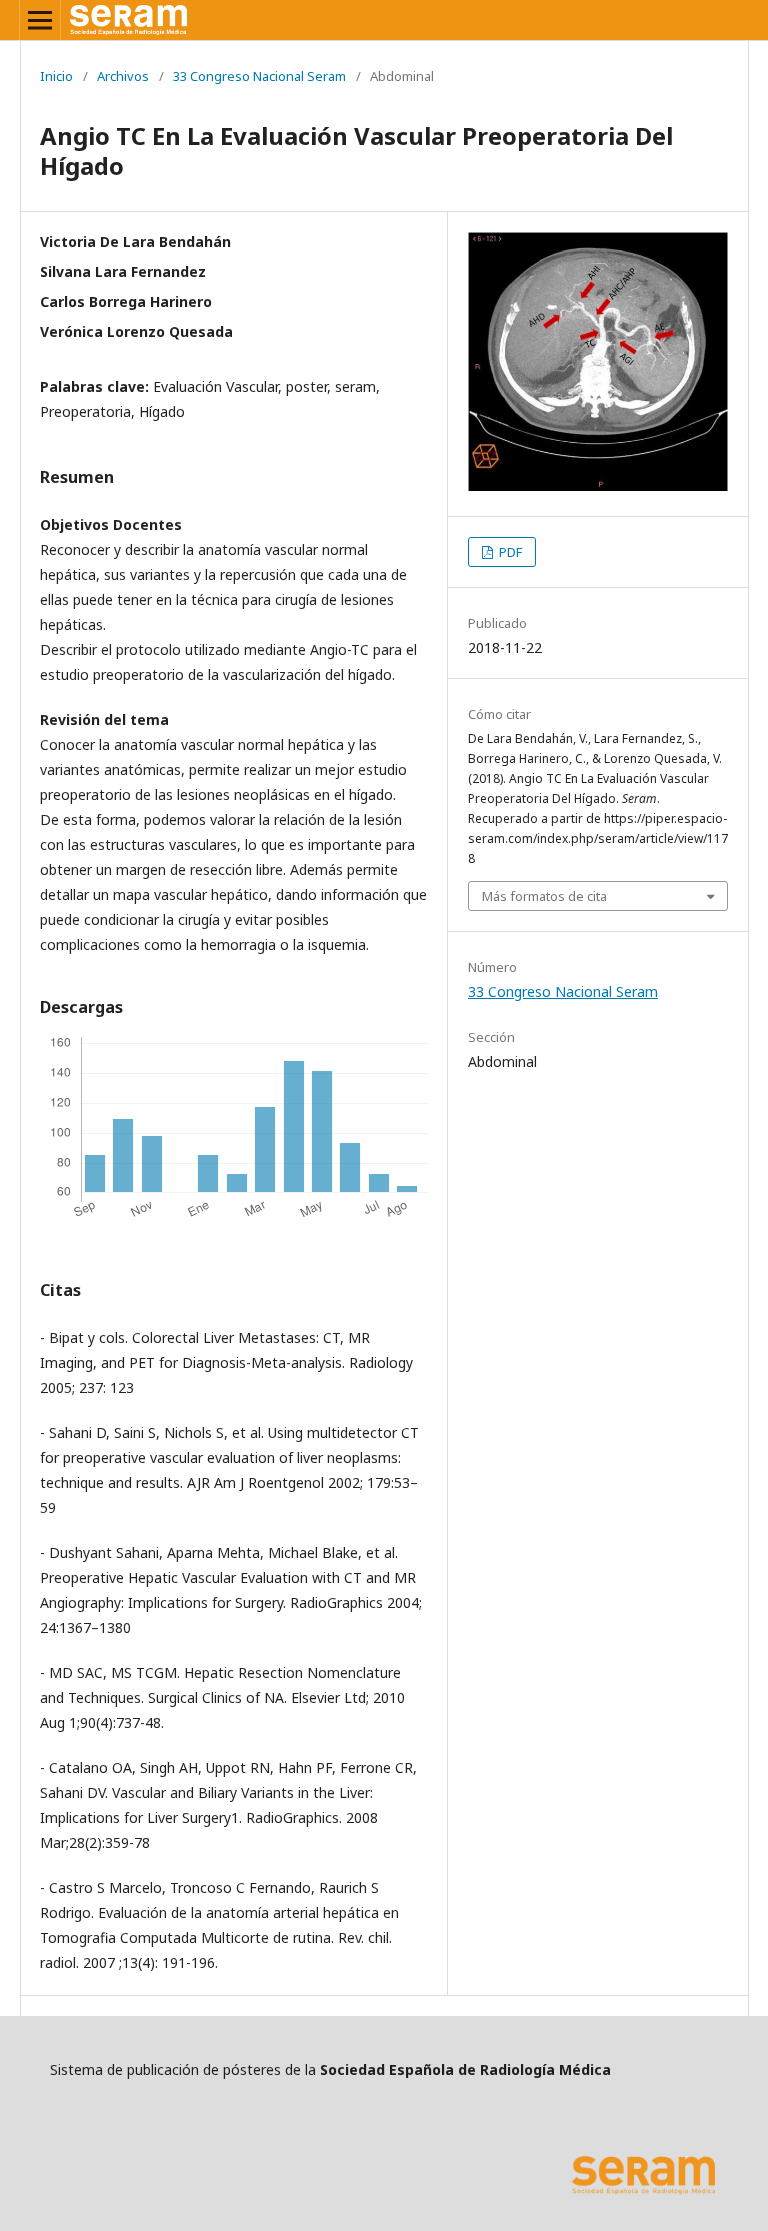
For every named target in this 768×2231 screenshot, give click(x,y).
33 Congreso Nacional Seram (259, 76)
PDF (509, 552)
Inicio (56, 76)
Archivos (123, 76)
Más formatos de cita (544, 896)
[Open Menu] (40, 20)
